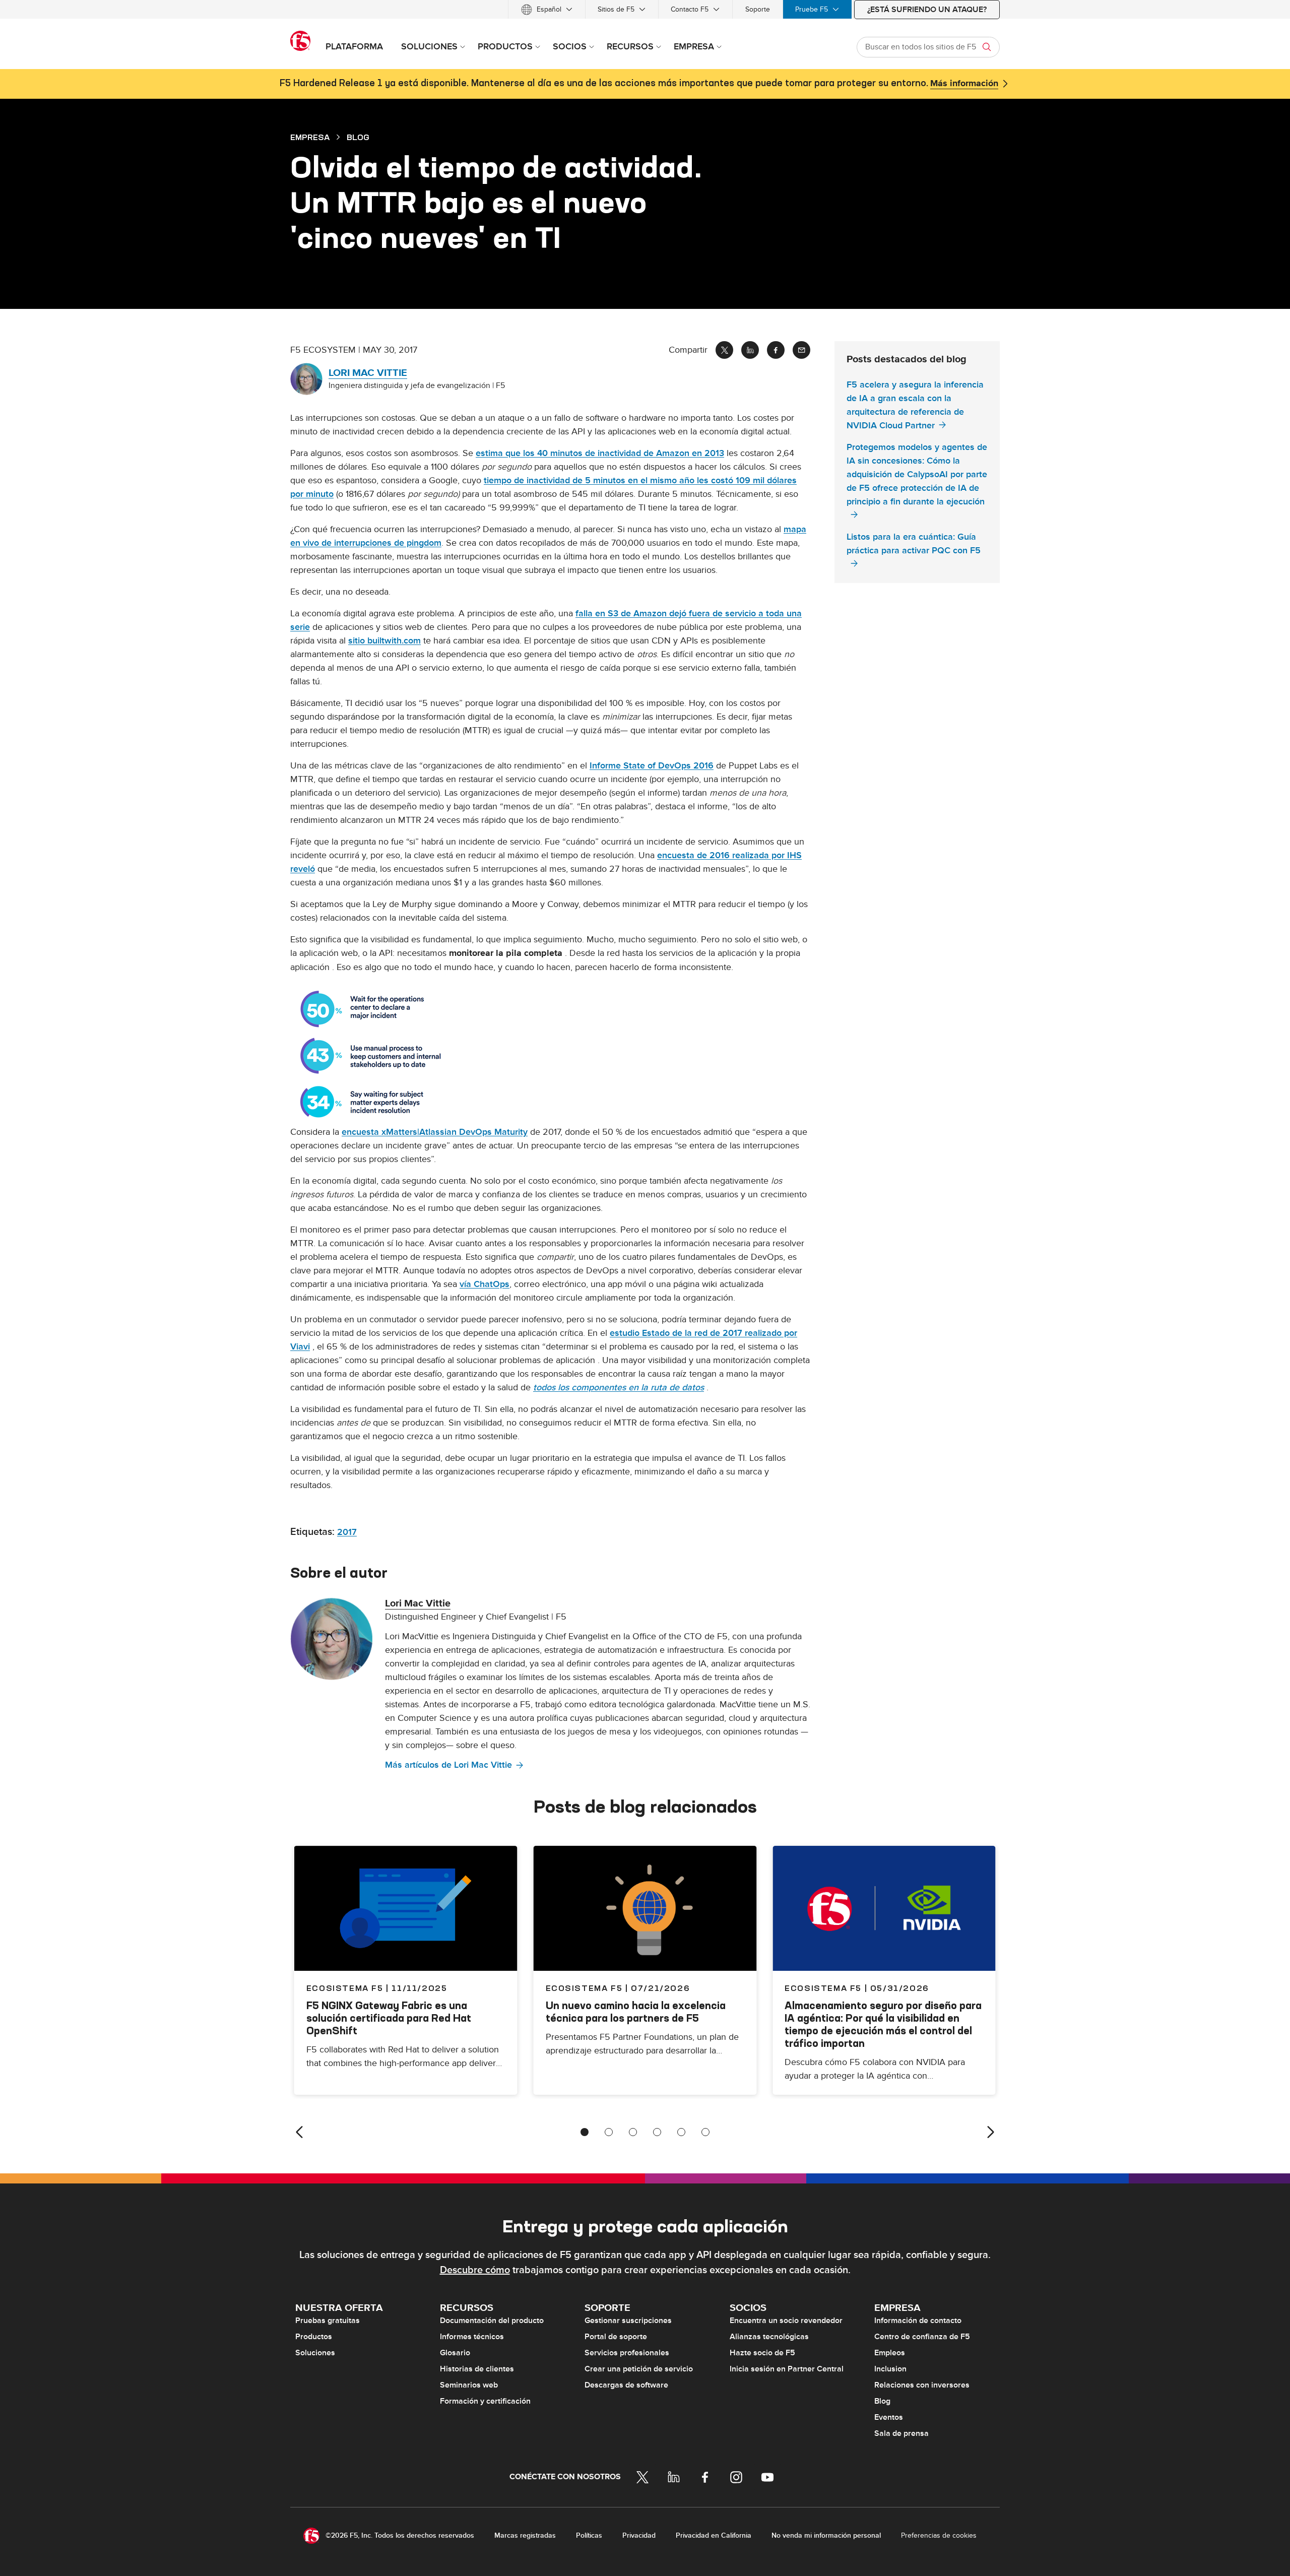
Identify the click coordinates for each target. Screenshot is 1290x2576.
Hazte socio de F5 (762, 2353)
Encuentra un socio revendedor (786, 2321)
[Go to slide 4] (657, 2132)
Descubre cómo (475, 2270)
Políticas (589, 2535)
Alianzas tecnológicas (769, 2337)
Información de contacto (918, 2321)
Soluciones (315, 2353)
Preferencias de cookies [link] (939, 2535)
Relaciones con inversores (922, 2385)
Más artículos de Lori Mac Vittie (448, 1765)
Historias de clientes (477, 2369)
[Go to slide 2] (609, 2132)
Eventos (889, 2417)
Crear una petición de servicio (639, 2369)
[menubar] (645, 9)
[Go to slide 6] (705, 2132)
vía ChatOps (485, 1284)
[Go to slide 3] (633, 2132)
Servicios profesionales (627, 2353)
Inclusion (890, 2369)
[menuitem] (547, 9)
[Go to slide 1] (585, 2132)
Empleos (890, 2353)
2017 (347, 1532)
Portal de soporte (616, 2337)
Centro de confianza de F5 (922, 2337)
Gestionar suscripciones (628, 2321)
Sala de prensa (901, 2433)
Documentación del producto (492, 2321)
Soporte (758, 9)
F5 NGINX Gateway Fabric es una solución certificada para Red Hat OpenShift (389, 2018)
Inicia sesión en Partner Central (787, 2369)
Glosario (455, 2353)
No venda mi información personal (826, 2535)
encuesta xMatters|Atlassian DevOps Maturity (435, 1132)
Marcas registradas (525, 2535)
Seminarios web (469, 2385)
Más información (964, 84)
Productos (314, 2337)
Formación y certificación (485, 2401)
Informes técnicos (472, 2337)
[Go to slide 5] (681, 2132)
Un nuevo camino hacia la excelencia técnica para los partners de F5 (636, 2012)
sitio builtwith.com (384, 641)
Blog (882, 2401)
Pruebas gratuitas (328, 2321)
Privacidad (639, 2535)
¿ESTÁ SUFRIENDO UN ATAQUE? (927, 10)
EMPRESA (310, 137)
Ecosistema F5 (584, 1988)
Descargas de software (626, 2385)
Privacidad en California (714, 2535)
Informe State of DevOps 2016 (652, 766)
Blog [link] (358, 137)
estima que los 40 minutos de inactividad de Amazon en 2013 (600, 453)
